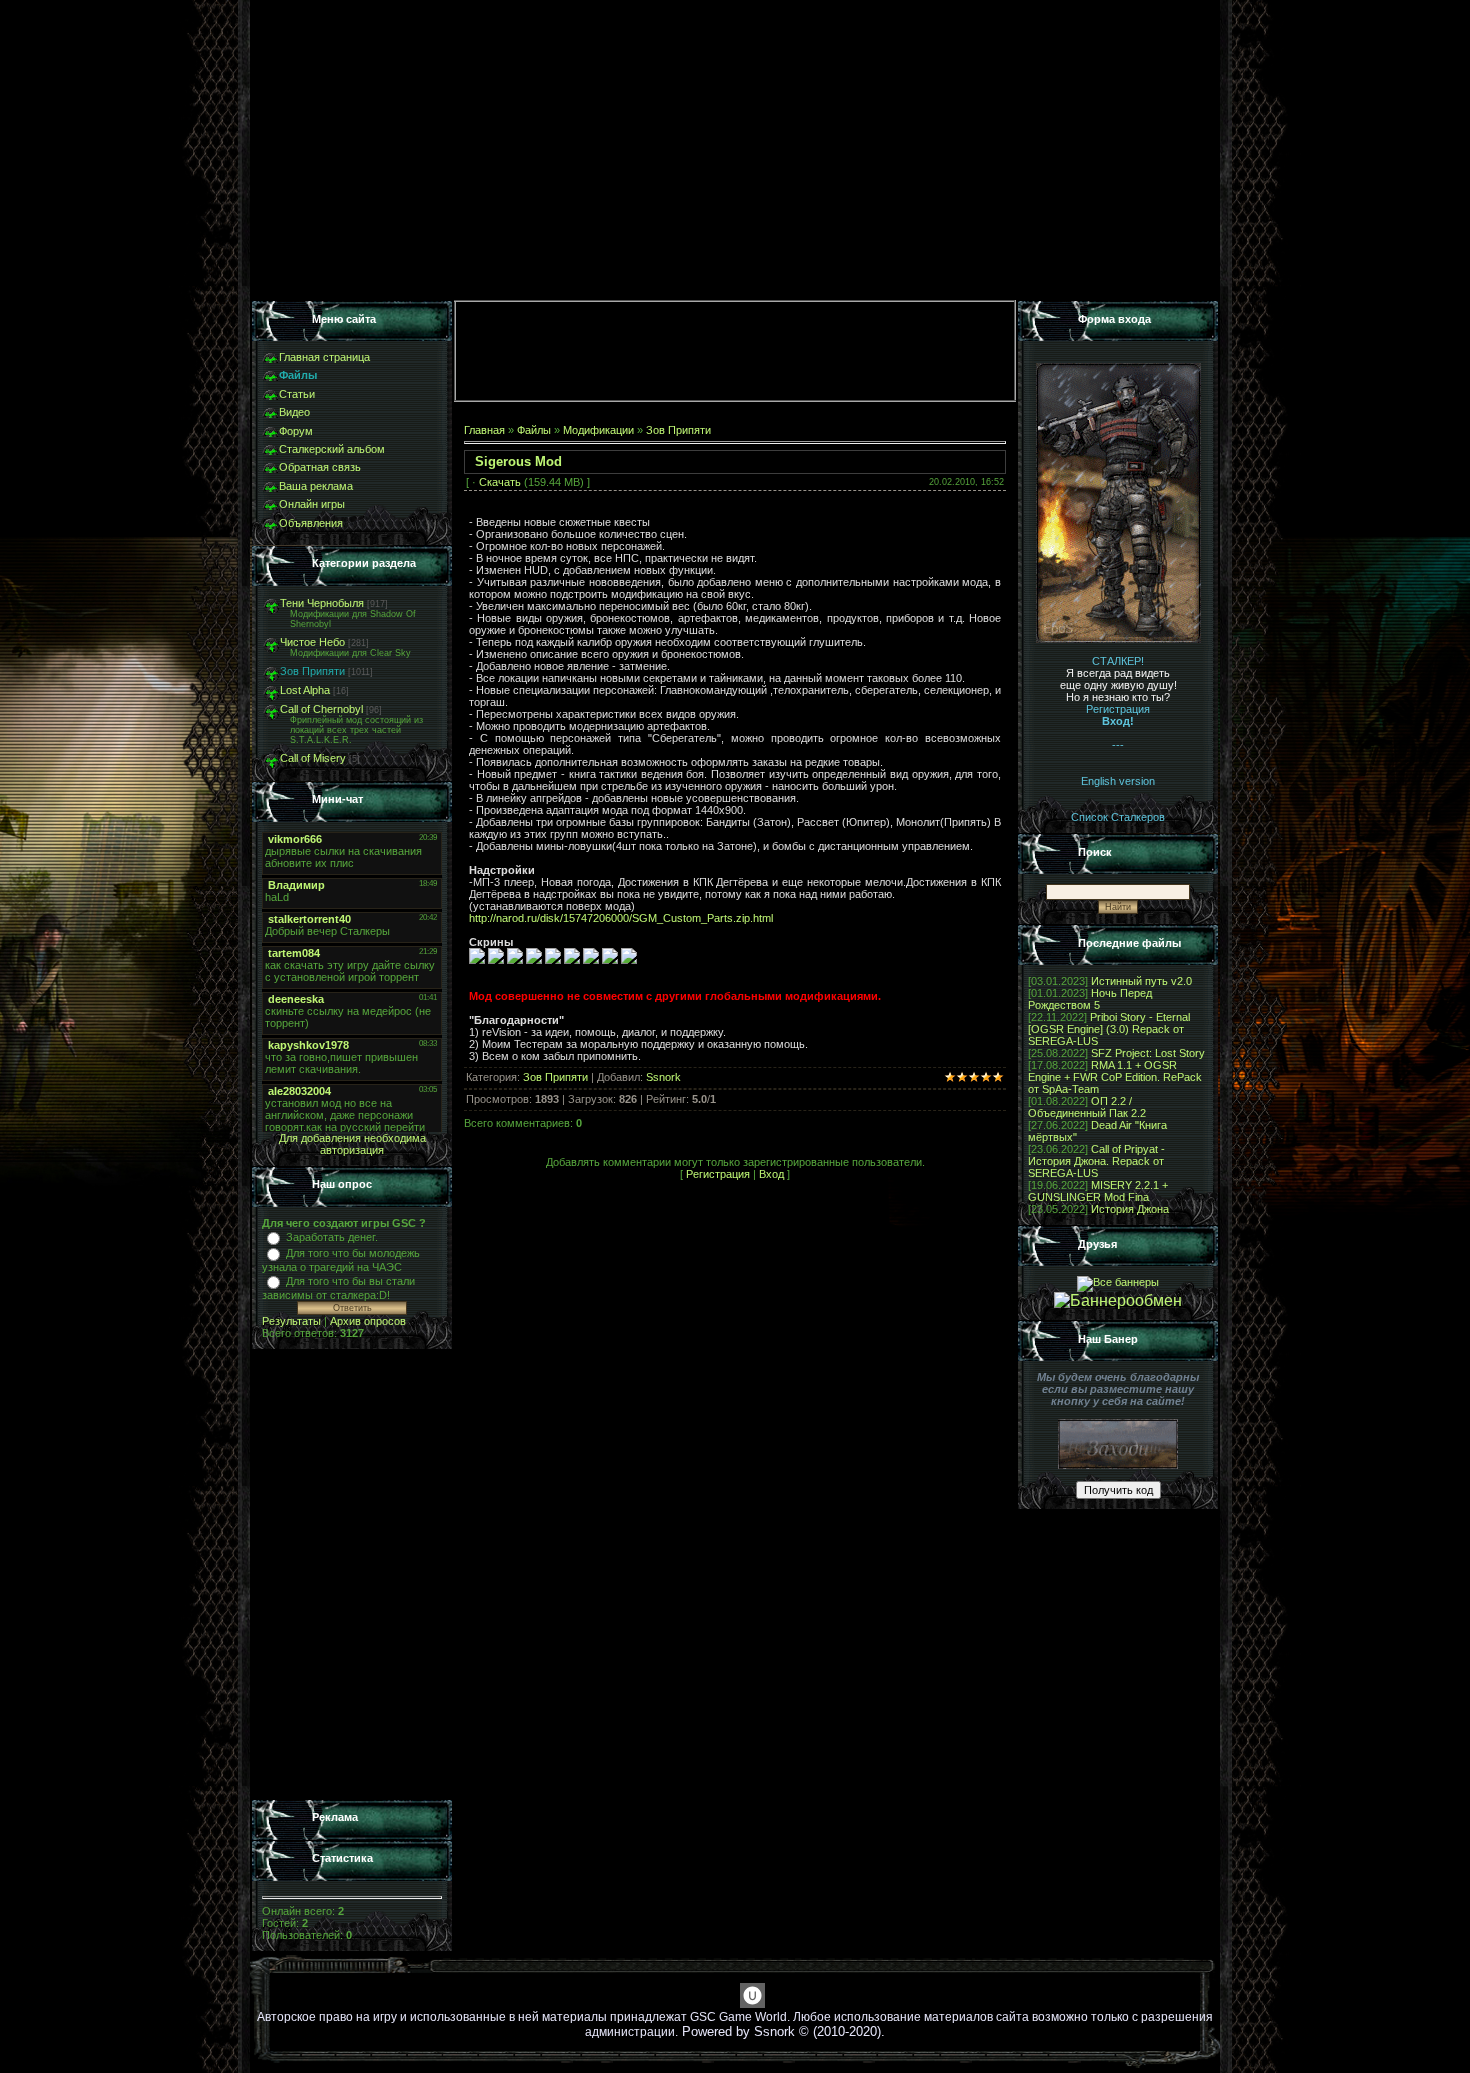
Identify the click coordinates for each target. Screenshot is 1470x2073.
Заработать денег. (332, 1237)
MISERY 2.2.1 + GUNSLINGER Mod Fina (1098, 1191)
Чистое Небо (312, 642)
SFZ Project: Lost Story (1148, 1053)
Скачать (500, 482)
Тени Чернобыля (322, 603)
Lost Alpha (305, 690)
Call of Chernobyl (321, 709)
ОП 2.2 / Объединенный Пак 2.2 (1087, 1107)
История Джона (1130, 1209)
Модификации (598, 430)
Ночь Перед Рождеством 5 (1090, 999)
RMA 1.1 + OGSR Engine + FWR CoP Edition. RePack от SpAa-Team (1115, 1077)
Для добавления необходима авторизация (352, 1144)
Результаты (291, 1321)
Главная (484, 430)
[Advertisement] (352, 1575)
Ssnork (663, 1077)
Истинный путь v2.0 (1141, 981)
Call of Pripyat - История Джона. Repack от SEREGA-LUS (1096, 1161)
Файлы (534, 430)
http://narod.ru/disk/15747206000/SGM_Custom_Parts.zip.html (621, 918)
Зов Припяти (312, 671)
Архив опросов (368, 1321)
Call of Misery (313, 758)
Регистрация (718, 1174)
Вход (771, 1174)
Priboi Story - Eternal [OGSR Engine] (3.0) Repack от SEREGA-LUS (1109, 1029)
